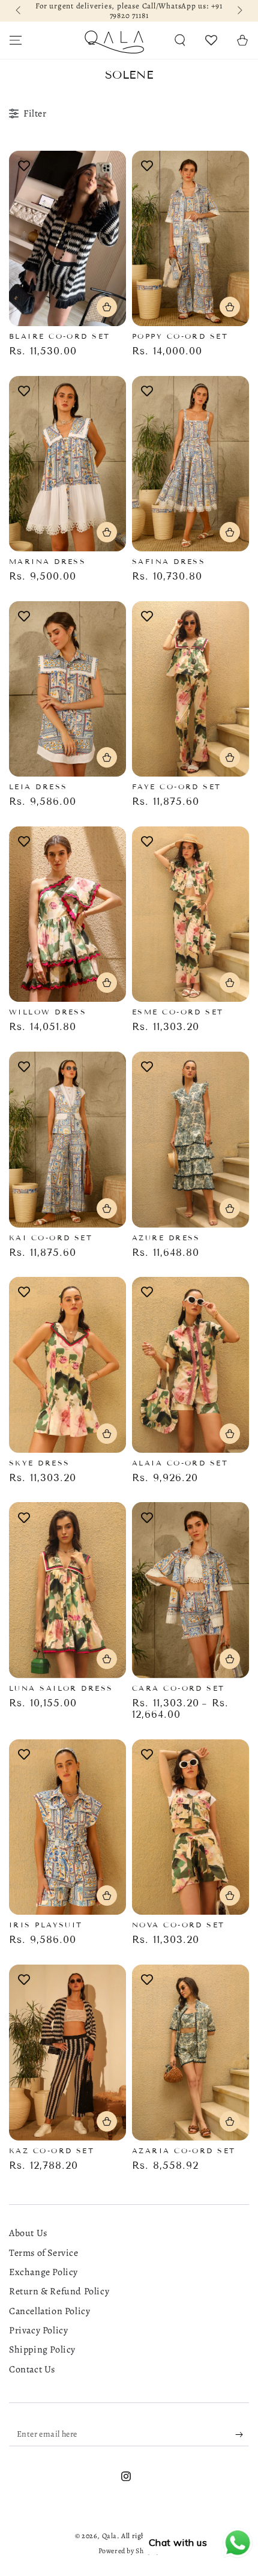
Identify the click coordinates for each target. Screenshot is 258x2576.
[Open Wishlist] (211, 40)
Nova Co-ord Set (178, 1925)
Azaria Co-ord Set (184, 2150)
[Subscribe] (242, 2434)
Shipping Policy (42, 2350)
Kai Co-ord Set (51, 1238)
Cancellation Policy (49, 2311)
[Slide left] (19, 11)
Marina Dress (47, 561)
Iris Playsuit (46, 1925)
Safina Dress (169, 561)
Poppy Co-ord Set (180, 336)
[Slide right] (239, 11)
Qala (109, 2536)
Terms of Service (44, 2253)
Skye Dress (40, 1463)
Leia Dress (38, 786)
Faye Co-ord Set (177, 786)
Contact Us (32, 2369)
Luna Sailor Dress (61, 1688)
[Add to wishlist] (24, 166)
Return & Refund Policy (59, 2291)
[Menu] (16, 40)
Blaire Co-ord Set (60, 336)
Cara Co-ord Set (178, 1688)
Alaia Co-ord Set (180, 1463)
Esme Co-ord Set (178, 1012)
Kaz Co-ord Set (52, 2150)
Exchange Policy (43, 2272)
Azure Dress (166, 1238)
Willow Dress (48, 1012)
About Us (28, 2233)
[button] (180, 40)
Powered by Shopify (129, 2551)
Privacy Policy (38, 2330)
